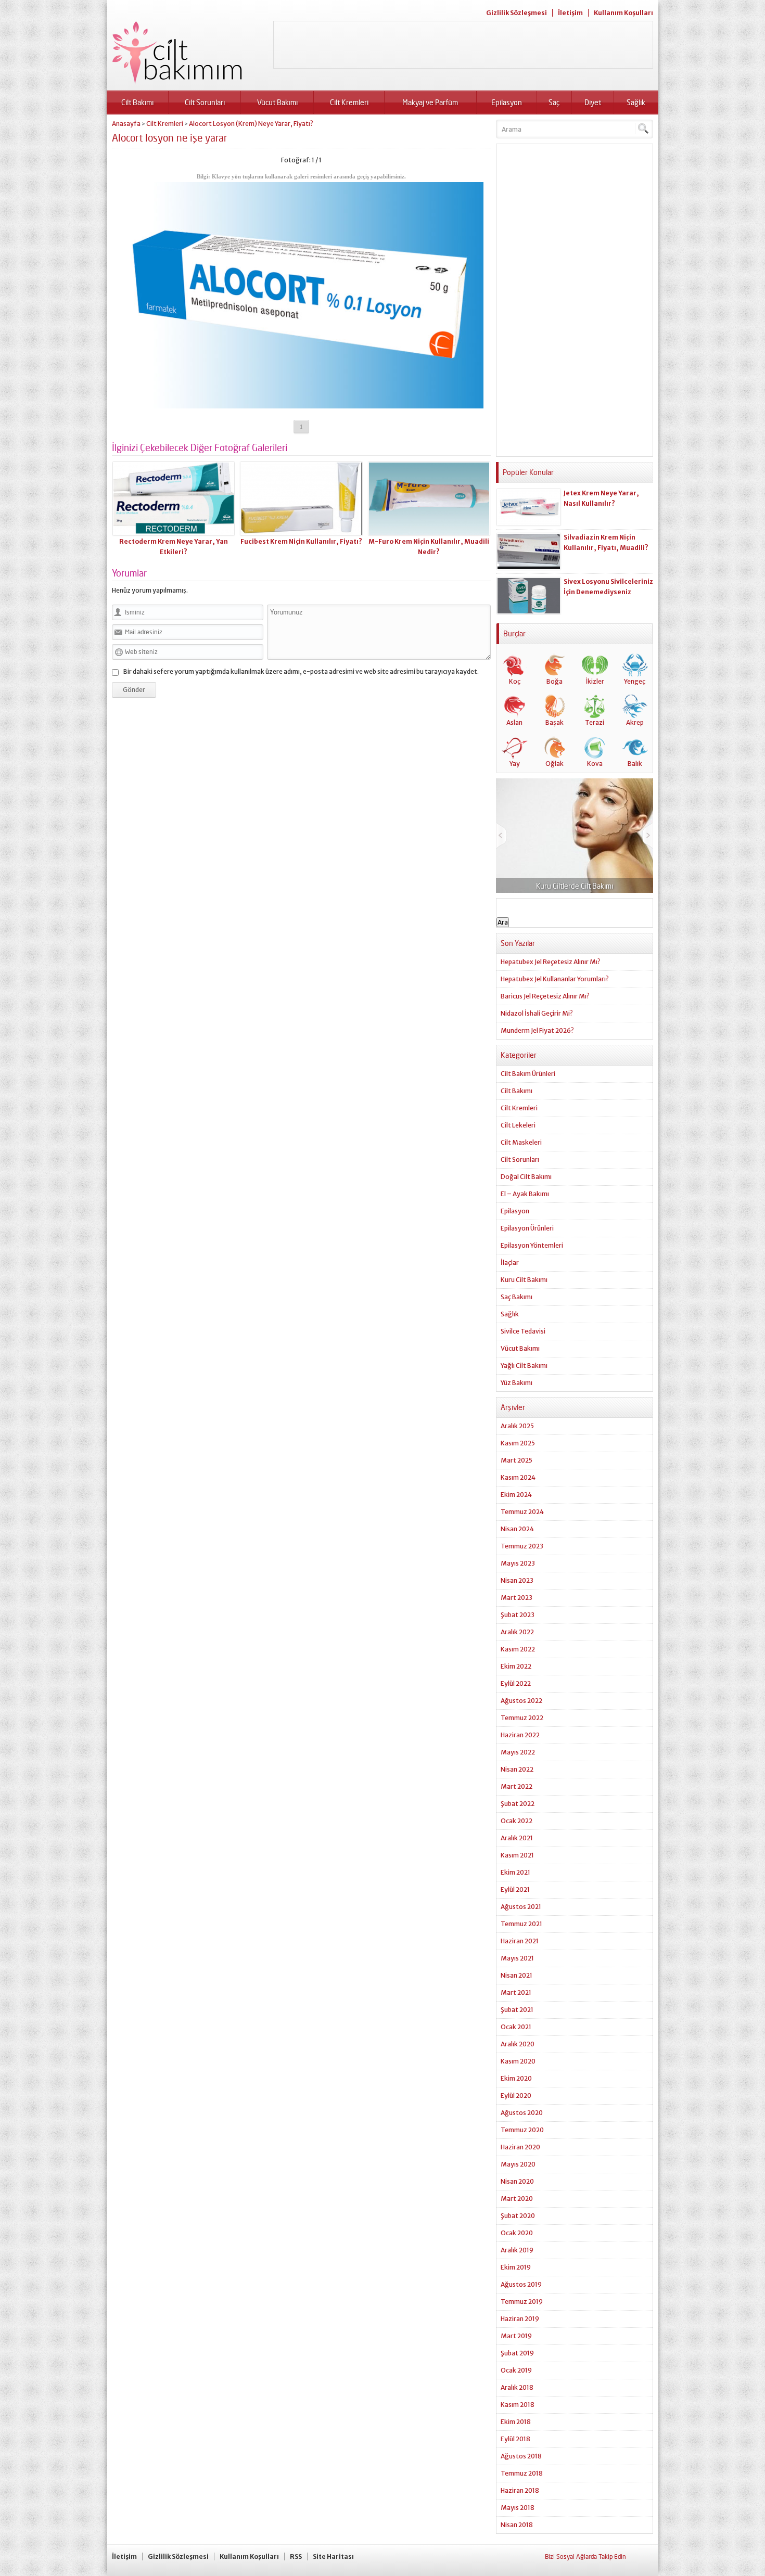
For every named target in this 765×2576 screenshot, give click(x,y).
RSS (296, 2556)
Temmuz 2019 (522, 2302)
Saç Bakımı (517, 1297)
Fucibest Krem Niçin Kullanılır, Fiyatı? (301, 541)
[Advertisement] (463, 45)
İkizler (595, 681)
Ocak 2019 (516, 2370)
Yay (515, 764)
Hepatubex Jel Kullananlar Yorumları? (555, 979)
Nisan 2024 (517, 1529)
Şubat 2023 (518, 1615)
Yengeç (635, 681)
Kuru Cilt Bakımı (524, 1280)
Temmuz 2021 (521, 1924)
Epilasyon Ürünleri (527, 1228)
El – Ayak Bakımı (525, 1194)
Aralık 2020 (518, 2044)
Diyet (593, 102)
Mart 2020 (517, 2199)
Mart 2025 (517, 1460)
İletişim (570, 13)
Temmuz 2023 (522, 1546)
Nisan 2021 (517, 1975)
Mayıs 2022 (518, 1752)
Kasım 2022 (518, 1649)
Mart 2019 (516, 2336)
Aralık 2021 (517, 1838)
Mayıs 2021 (517, 1958)
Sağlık (636, 102)
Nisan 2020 (517, 2181)
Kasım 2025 (518, 1443)
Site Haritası (333, 2556)
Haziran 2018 (520, 2490)
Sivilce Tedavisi (523, 1331)
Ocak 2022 (517, 1821)
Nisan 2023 (517, 1580)
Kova (595, 764)
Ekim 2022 (516, 1666)
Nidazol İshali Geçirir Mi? (537, 1013)
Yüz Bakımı (517, 1383)
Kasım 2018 (518, 2405)
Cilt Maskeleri (521, 1142)
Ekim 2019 (516, 2267)
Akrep (635, 722)
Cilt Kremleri (349, 102)
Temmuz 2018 (522, 2473)
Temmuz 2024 (522, 1512)
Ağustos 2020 (522, 2113)
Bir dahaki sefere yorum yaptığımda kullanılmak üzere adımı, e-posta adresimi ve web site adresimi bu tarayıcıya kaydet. (301, 671)
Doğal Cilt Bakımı (526, 1177)
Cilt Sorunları (205, 102)
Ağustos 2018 (521, 2456)
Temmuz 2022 (522, 1718)
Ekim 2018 (516, 2422)
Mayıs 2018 (518, 2508)
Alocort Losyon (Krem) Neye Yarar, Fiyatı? (251, 124)
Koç (515, 681)
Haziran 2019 (520, 2319)
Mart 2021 (516, 1992)
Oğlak (554, 764)
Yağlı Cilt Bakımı (524, 1366)
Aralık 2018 (517, 2387)
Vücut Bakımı (277, 102)
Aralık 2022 (517, 1632)
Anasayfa (126, 124)
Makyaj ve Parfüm (430, 102)
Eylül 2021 (515, 1889)
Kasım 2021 (517, 1855)
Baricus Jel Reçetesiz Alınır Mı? (545, 996)
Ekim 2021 (515, 1872)
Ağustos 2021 (521, 1907)
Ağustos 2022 (521, 1701)
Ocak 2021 (516, 2027)
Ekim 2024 (516, 1495)
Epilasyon (507, 102)
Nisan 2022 (517, 1769)
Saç (554, 102)
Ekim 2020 (516, 2078)
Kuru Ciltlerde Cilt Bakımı (575, 886)
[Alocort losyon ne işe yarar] (301, 405)
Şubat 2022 (518, 1804)
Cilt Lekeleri (518, 1125)
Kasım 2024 (518, 1477)
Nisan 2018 (517, 2525)
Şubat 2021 (517, 2010)
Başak (554, 722)
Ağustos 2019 (521, 2284)
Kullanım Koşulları (623, 13)
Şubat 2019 (517, 2353)
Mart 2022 (517, 1786)
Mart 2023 (517, 1598)
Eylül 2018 (515, 2439)
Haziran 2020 (520, 2147)
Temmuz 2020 (522, 2130)
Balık (635, 764)
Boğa (554, 681)
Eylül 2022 (516, 1683)
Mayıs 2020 (518, 2164)
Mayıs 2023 (518, 1563)
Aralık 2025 (517, 1426)
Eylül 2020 (516, 2096)
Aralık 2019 (517, 2250)
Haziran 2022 (520, 1735)
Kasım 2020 (518, 2061)
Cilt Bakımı (137, 102)
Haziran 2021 (520, 1941)
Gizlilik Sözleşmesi (517, 13)
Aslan (514, 722)
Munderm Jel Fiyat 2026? (537, 1030)
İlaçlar (510, 1263)
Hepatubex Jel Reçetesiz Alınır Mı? (551, 962)
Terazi (595, 722)
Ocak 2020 (517, 2233)
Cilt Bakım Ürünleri (528, 1074)
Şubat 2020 (518, 2216)
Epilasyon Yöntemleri (532, 1245)
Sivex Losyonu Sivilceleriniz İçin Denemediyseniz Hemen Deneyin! (608, 592)
